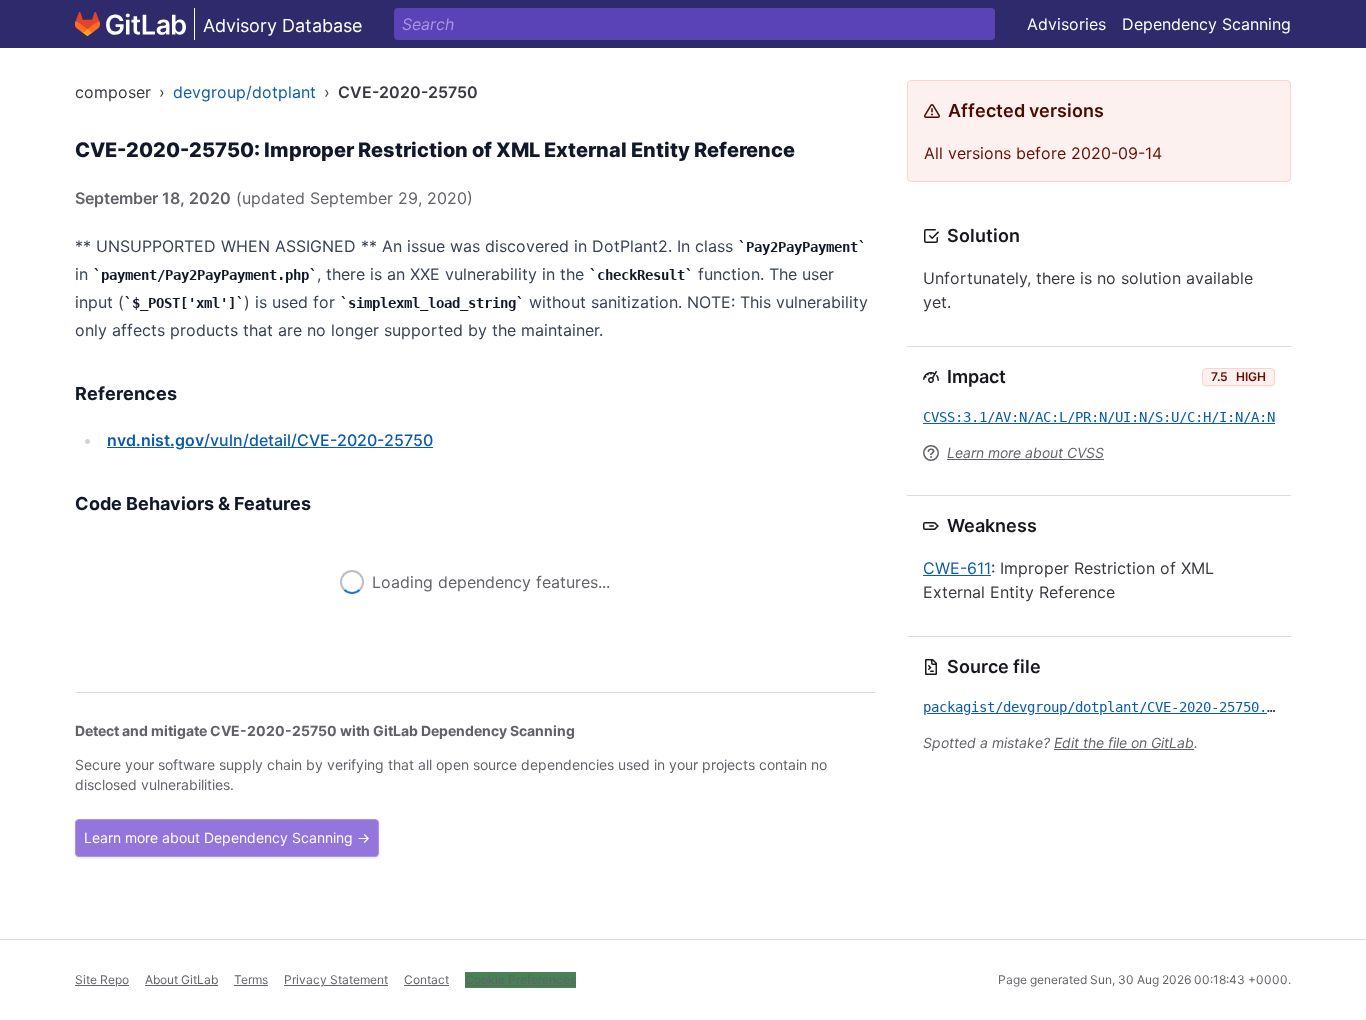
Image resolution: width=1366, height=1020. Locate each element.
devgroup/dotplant (244, 92)
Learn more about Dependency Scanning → (227, 837)
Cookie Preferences (520, 979)
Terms (251, 979)
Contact (426, 979)
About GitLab (181, 979)
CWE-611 (957, 568)
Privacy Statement (336, 979)
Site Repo (102, 979)
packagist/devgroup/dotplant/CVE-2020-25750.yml (1107, 707)
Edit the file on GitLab (1124, 742)
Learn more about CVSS (1025, 452)
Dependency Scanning (1206, 24)
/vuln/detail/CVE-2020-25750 (270, 440)
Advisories (1066, 24)
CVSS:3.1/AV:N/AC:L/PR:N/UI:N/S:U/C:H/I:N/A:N (1099, 417)
